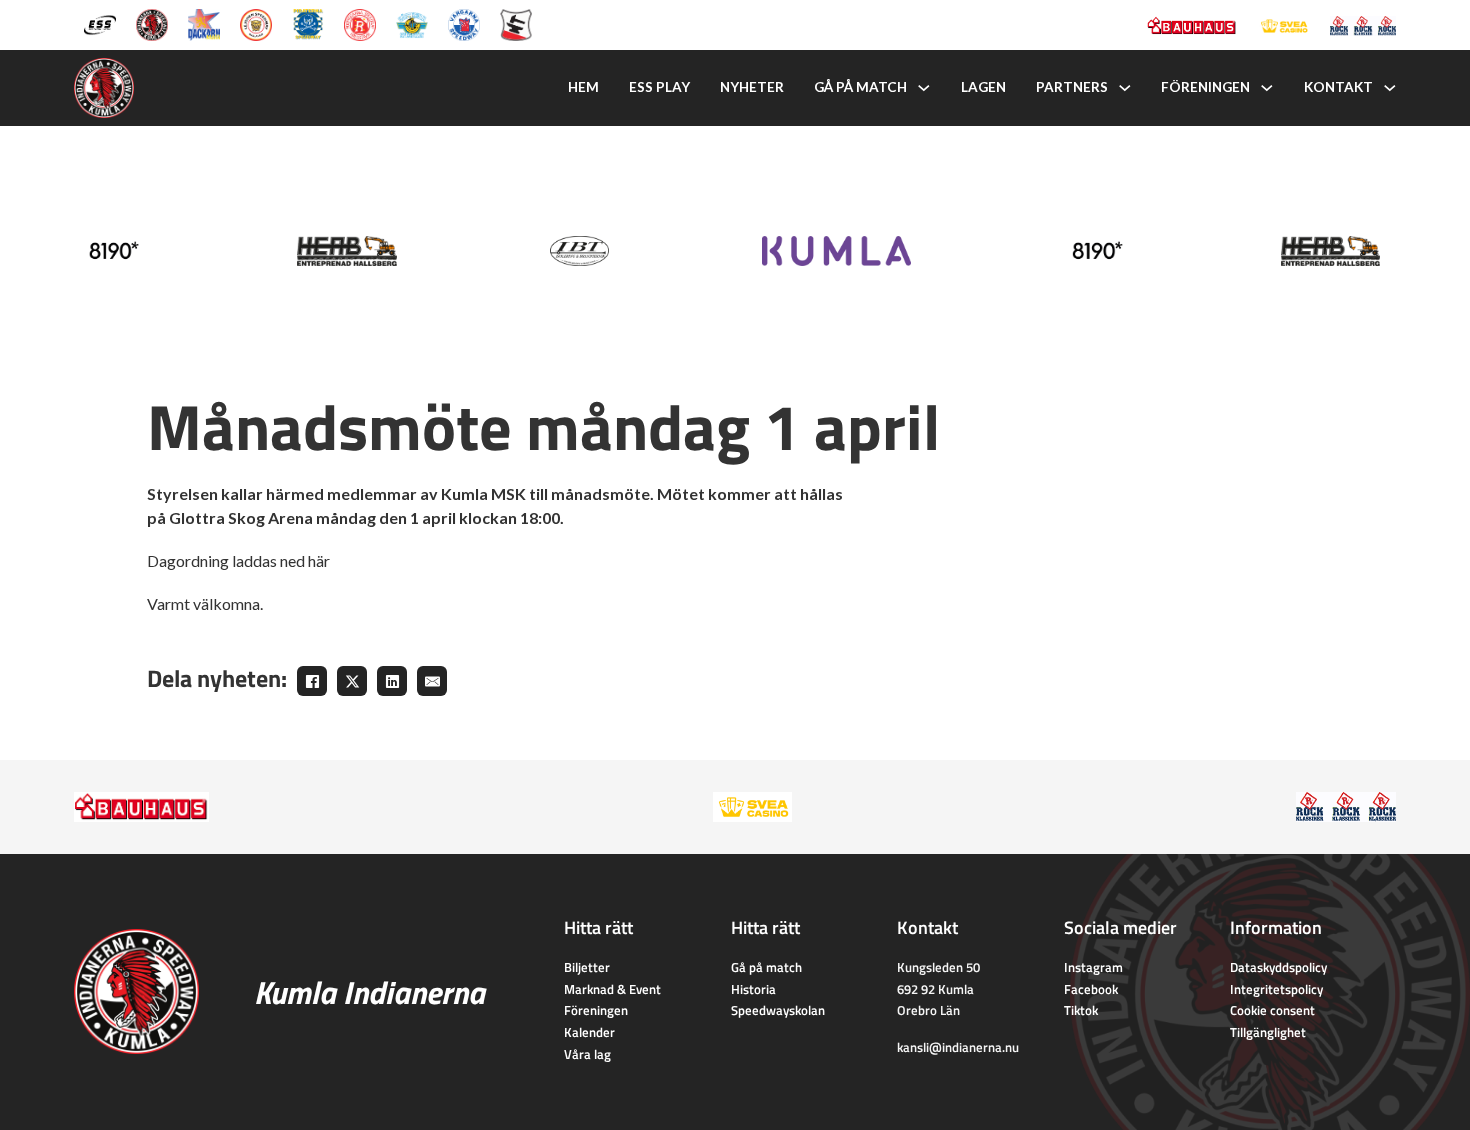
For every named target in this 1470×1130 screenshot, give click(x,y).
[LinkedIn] (392, 681)
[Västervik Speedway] (412, 23)
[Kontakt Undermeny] (1390, 88)
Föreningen (1205, 87)
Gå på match (860, 87)
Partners (1072, 87)
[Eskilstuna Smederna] (516, 23)
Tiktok (1081, 1010)
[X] (352, 681)
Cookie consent (1272, 1010)
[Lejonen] (256, 23)
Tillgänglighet (1268, 1032)
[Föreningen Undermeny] (1267, 88)
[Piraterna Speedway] (308, 23)
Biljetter (587, 967)
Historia (753, 989)
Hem (583, 87)
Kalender (589, 1032)
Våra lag (587, 1054)
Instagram (1093, 967)
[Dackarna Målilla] (204, 23)
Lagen (983, 87)
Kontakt (1338, 87)
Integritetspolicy (1276, 989)
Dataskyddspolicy (1278, 967)
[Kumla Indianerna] (152, 23)
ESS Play (659, 87)
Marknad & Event (612, 989)
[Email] (432, 681)
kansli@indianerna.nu (958, 1047)
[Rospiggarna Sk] (360, 23)
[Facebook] (312, 681)
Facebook (1091, 989)
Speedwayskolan (778, 1010)
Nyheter (752, 87)
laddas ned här (281, 560)
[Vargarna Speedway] (464, 23)
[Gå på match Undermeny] (924, 88)
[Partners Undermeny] (1125, 88)
